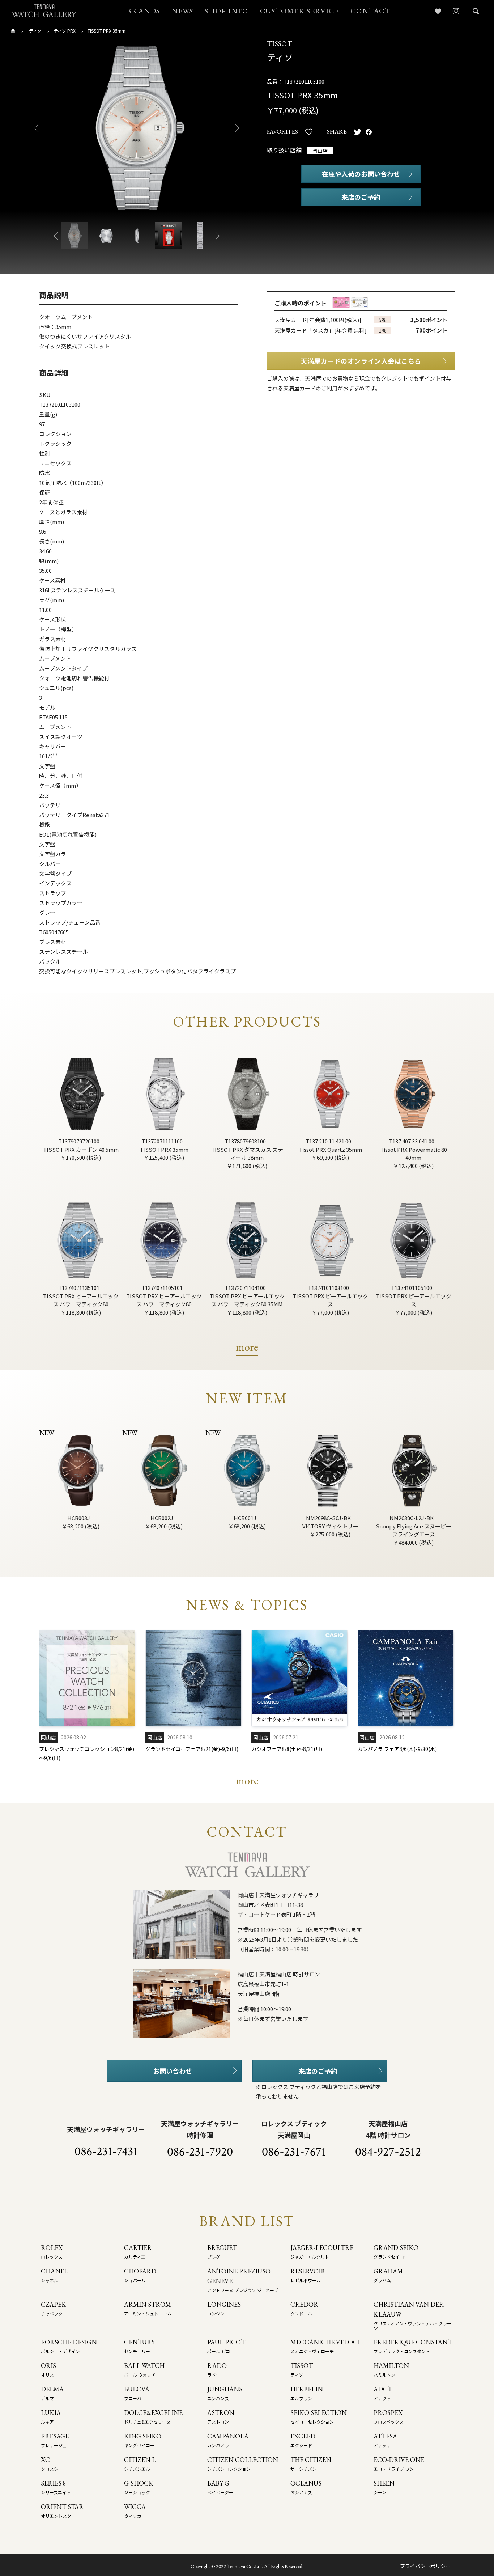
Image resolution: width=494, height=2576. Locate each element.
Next (240, 128)
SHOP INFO (226, 11)
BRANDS (143, 11)
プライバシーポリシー (425, 2566)
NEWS (182, 11)
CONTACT (370, 11)
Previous (34, 128)
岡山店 (320, 151)
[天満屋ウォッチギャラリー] (44, 11)
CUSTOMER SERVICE (300, 11)
